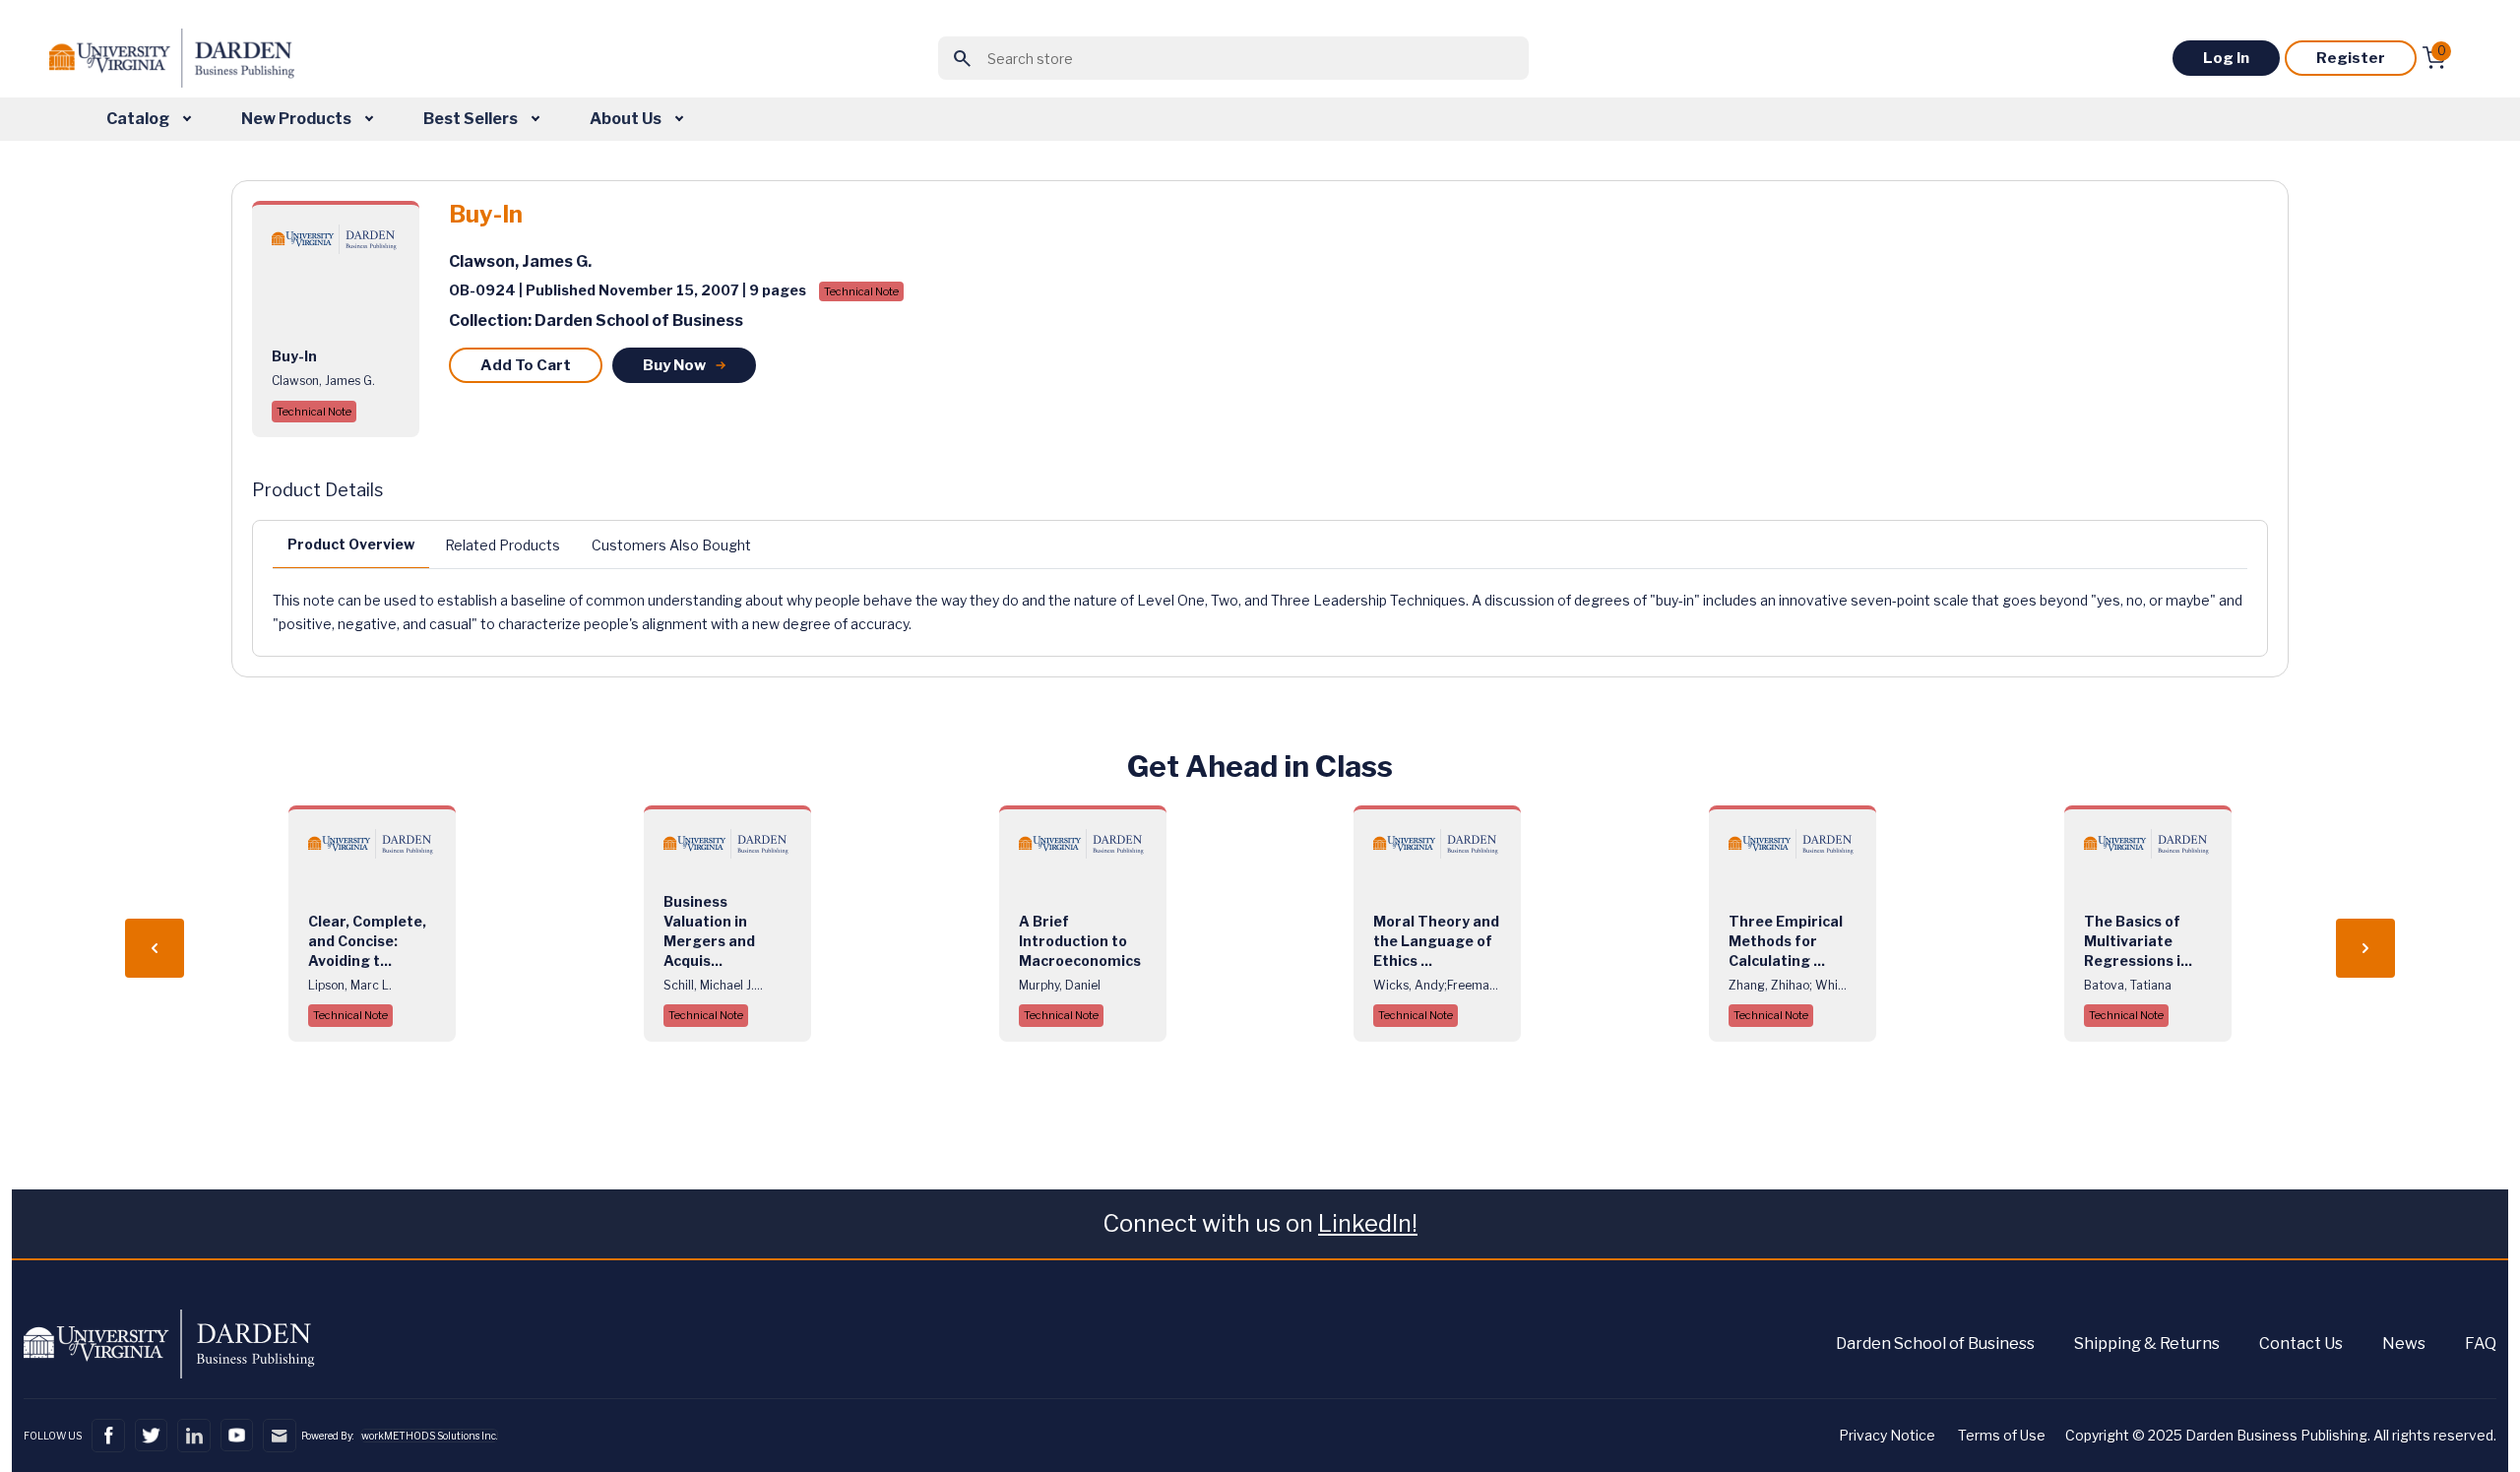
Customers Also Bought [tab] (671, 545)
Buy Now (674, 365)
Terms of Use (2002, 1435)
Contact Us (2301, 1344)
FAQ (2481, 1344)
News (2404, 1344)
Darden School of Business (1935, 1344)
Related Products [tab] (503, 545)
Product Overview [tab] (351, 544)
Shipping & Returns (2147, 1344)
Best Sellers (472, 119)
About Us (627, 119)
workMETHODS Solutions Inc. (429, 1436)
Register (2351, 58)
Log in (2226, 58)
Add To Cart (526, 365)
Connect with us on (1260, 1223)
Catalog (139, 119)
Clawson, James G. (520, 261)
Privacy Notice (1887, 1435)
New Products (298, 119)
